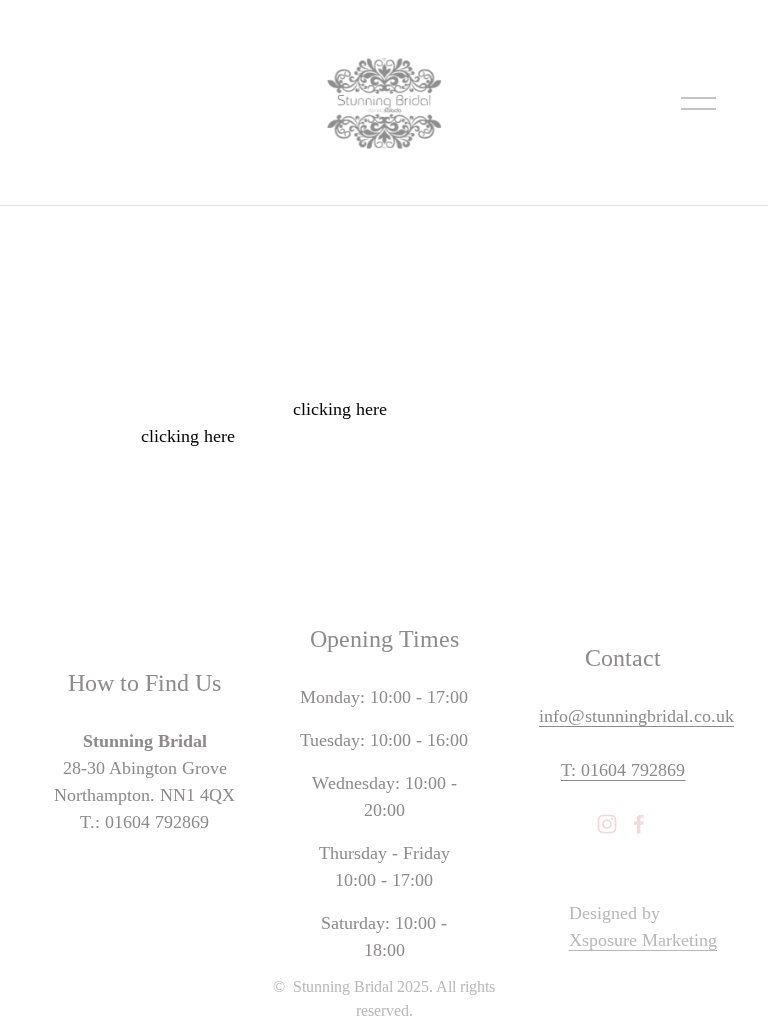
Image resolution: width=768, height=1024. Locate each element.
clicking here (340, 409)
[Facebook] (639, 824)
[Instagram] (607, 824)
